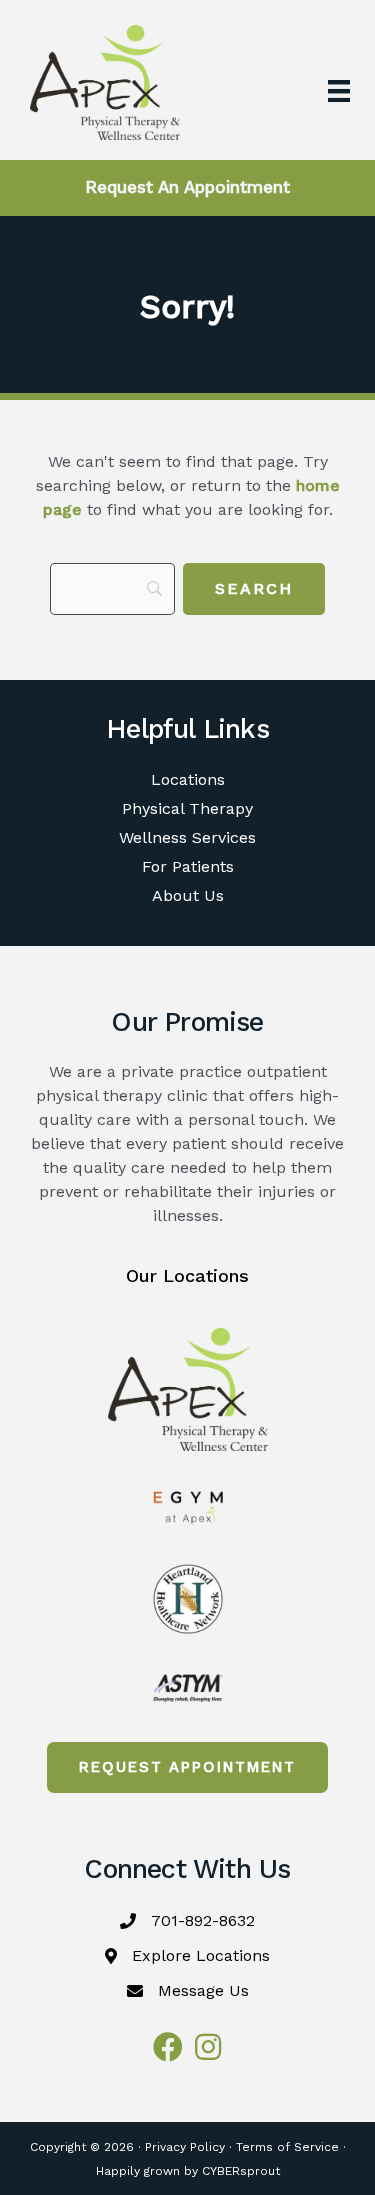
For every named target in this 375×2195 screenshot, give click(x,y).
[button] (187, 1767)
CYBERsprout (241, 2171)
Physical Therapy (187, 808)
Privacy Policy (185, 2147)
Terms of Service (287, 2147)
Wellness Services (187, 837)
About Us (188, 895)
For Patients (188, 866)
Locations (188, 779)
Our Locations (187, 1275)
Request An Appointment (187, 187)
